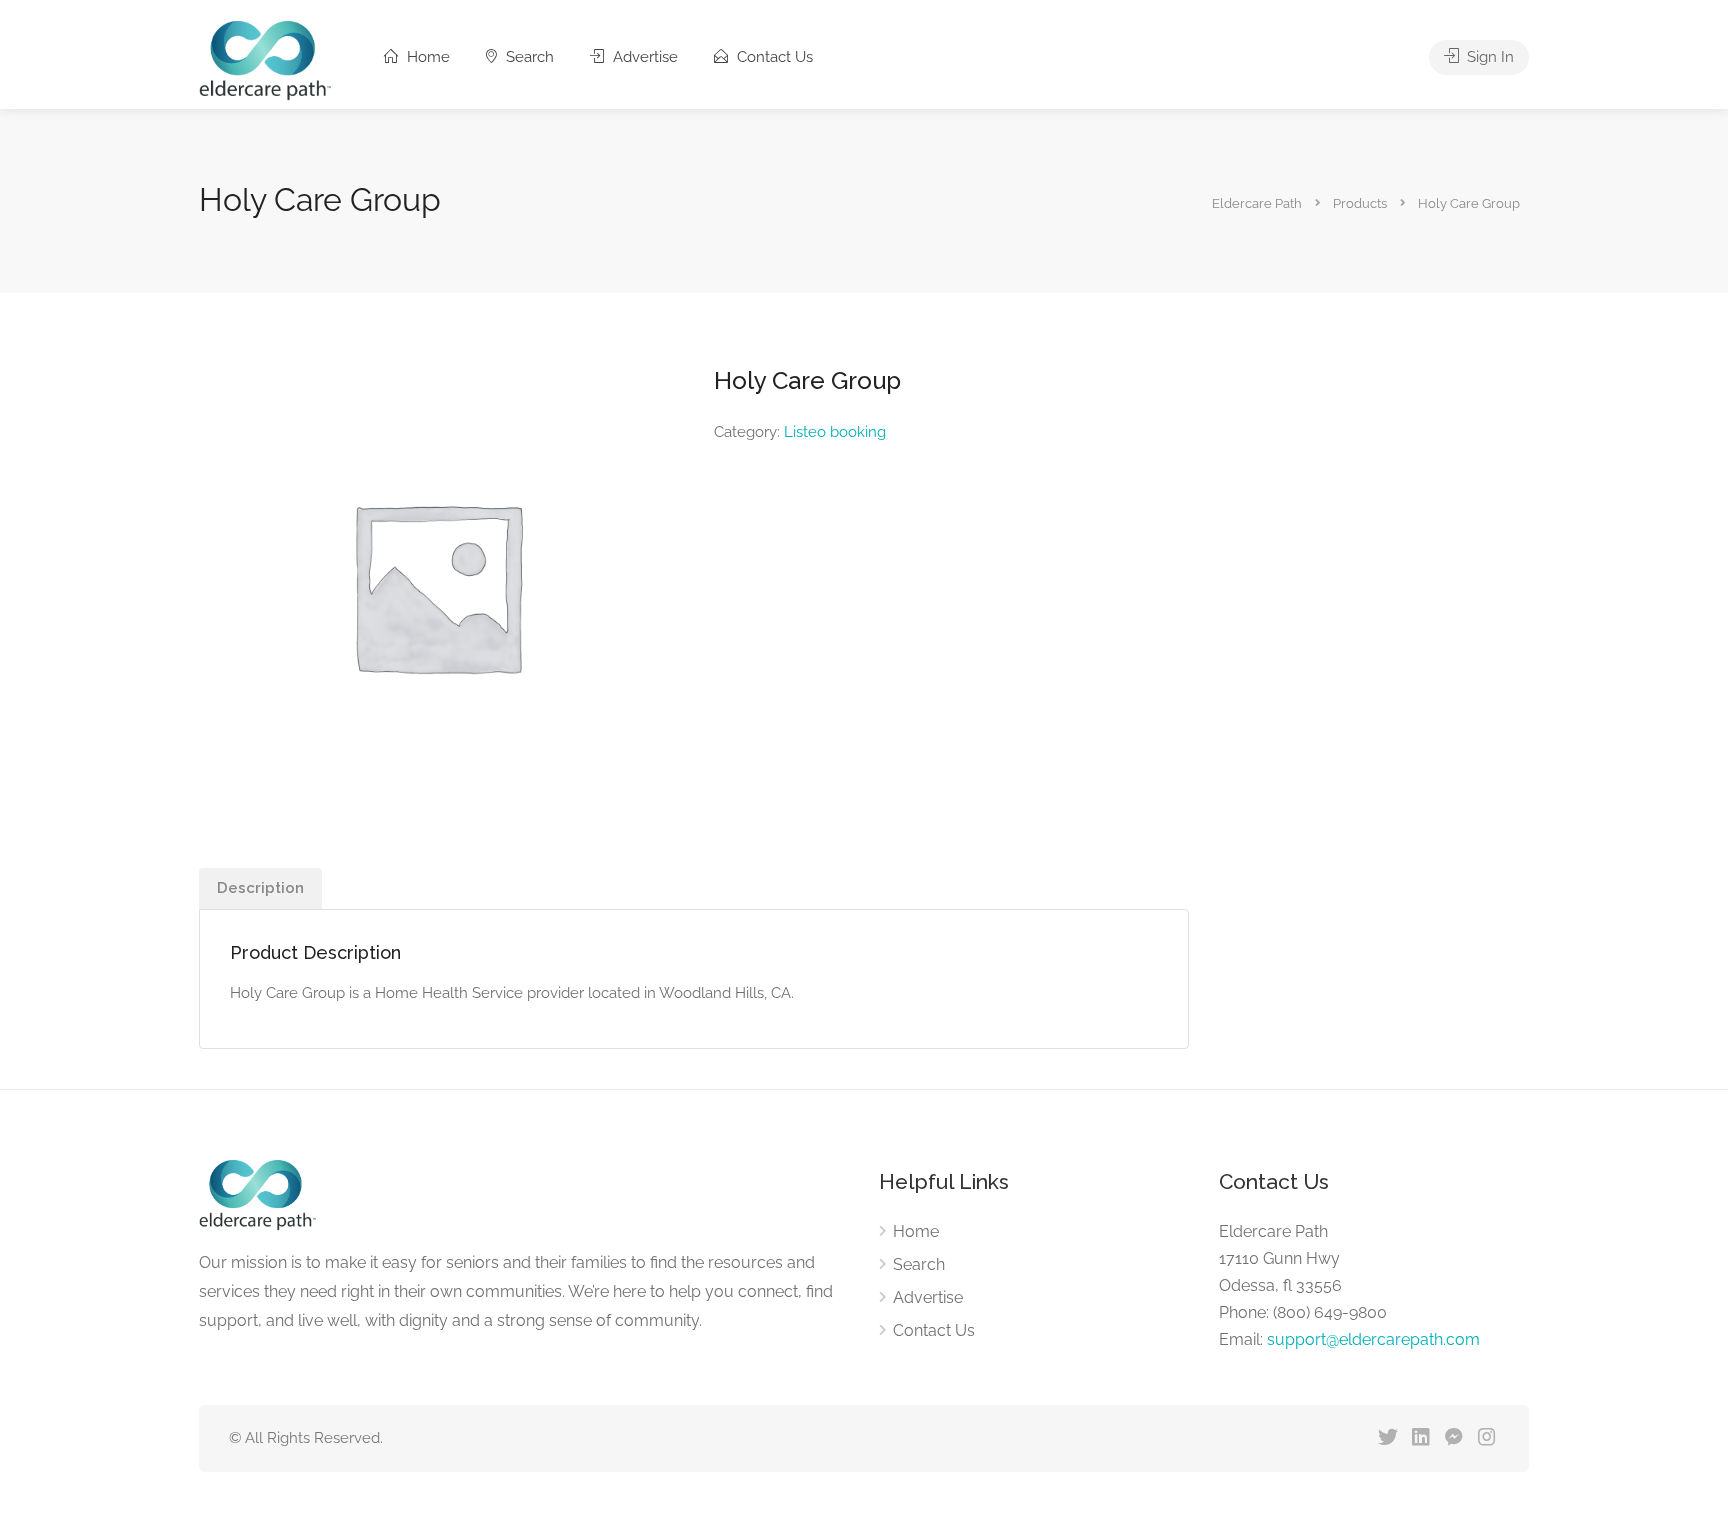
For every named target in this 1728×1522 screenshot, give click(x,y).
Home (426, 57)
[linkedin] (1420, 1438)
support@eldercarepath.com (1373, 1339)
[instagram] (1486, 1438)
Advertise (643, 57)
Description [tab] (260, 888)
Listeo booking (835, 432)
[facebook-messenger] (1453, 1438)
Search (528, 57)
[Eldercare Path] (265, 59)
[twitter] (1387, 1438)
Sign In (1488, 57)
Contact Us (773, 57)
